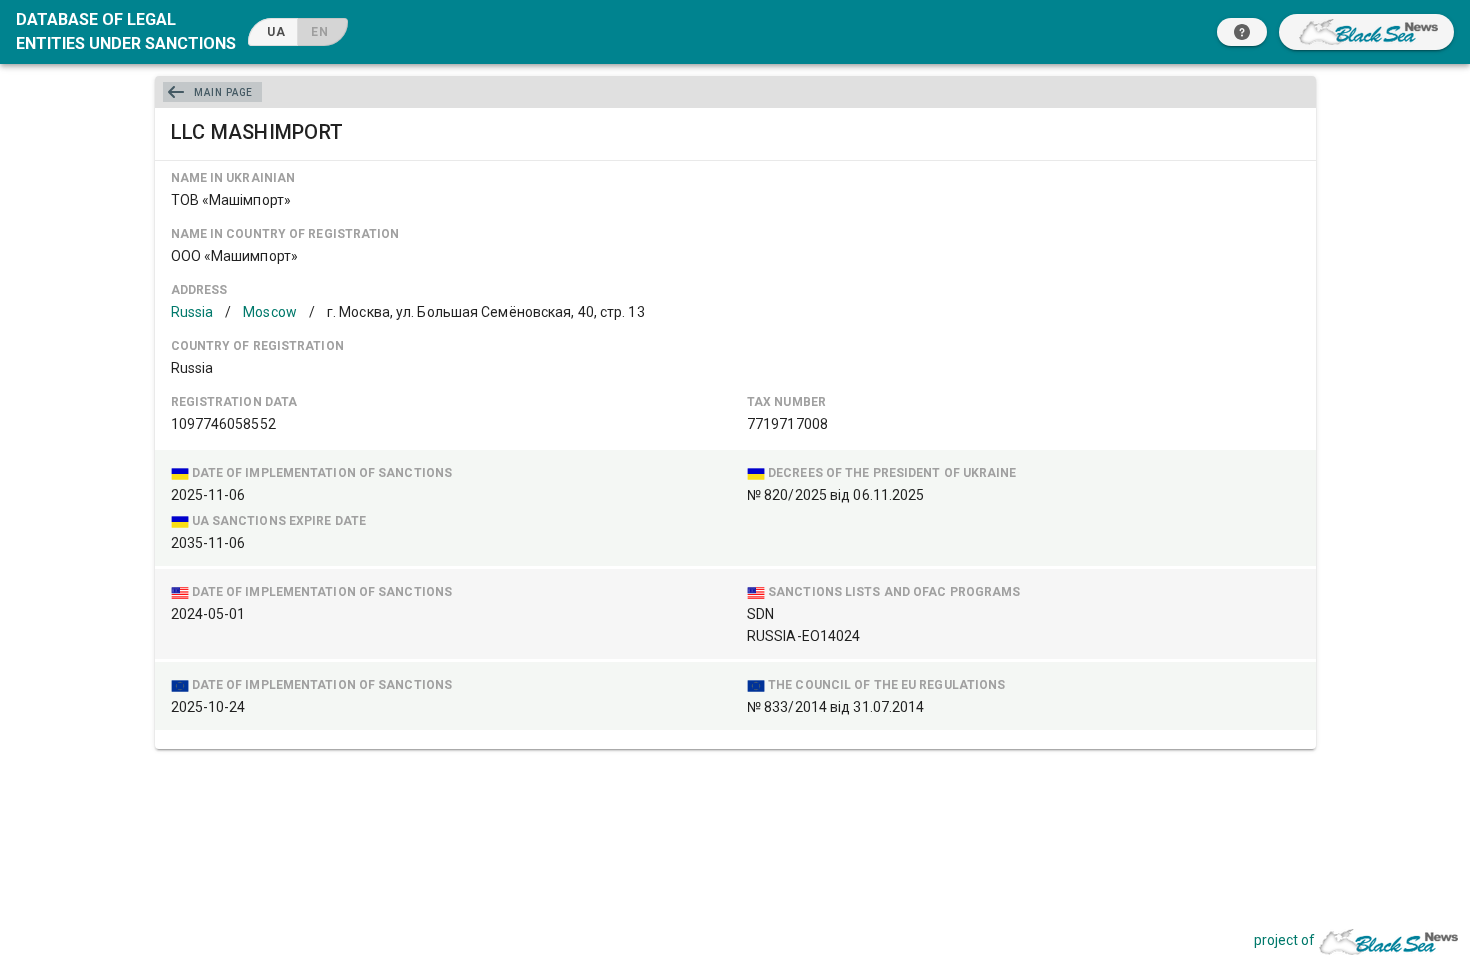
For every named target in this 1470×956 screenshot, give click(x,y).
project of (1284, 940)
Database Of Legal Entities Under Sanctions (126, 31)
